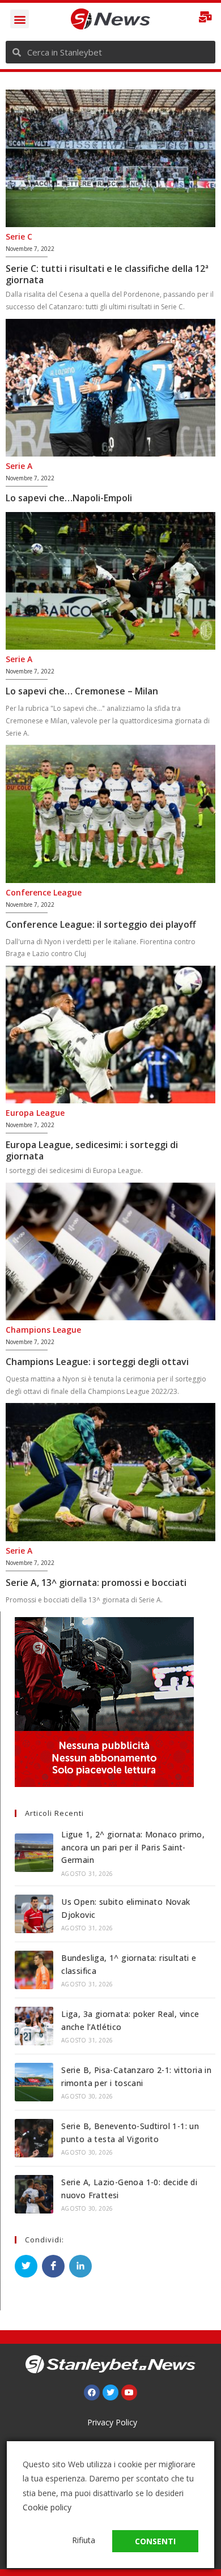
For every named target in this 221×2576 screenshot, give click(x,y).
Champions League (43, 1330)
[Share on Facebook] (53, 2266)
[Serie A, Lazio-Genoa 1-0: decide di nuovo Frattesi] (34, 2194)
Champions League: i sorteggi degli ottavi (97, 1362)
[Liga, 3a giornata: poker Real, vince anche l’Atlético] (34, 2026)
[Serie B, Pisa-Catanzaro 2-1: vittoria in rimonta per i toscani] (34, 2082)
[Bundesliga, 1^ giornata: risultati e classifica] (34, 1970)
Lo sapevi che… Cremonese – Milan (82, 691)
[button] (20, 19)
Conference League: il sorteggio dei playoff (101, 924)
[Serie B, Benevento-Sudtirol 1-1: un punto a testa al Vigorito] (34, 2138)
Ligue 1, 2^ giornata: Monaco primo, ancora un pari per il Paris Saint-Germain (133, 1847)
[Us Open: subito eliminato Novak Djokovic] (34, 1914)
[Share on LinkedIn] (80, 2266)
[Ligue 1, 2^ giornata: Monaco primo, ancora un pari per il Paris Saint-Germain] (34, 1853)
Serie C (19, 236)
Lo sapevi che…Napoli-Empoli (69, 498)
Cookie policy (47, 2507)
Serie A (19, 466)
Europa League (35, 1113)
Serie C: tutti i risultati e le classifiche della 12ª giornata (107, 274)
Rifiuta (84, 2540)
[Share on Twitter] (26, 2266)
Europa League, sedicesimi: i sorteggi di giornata (92, 1150)
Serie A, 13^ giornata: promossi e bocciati (96, 1583)
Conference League (44, 892)
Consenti (155, 2541)
